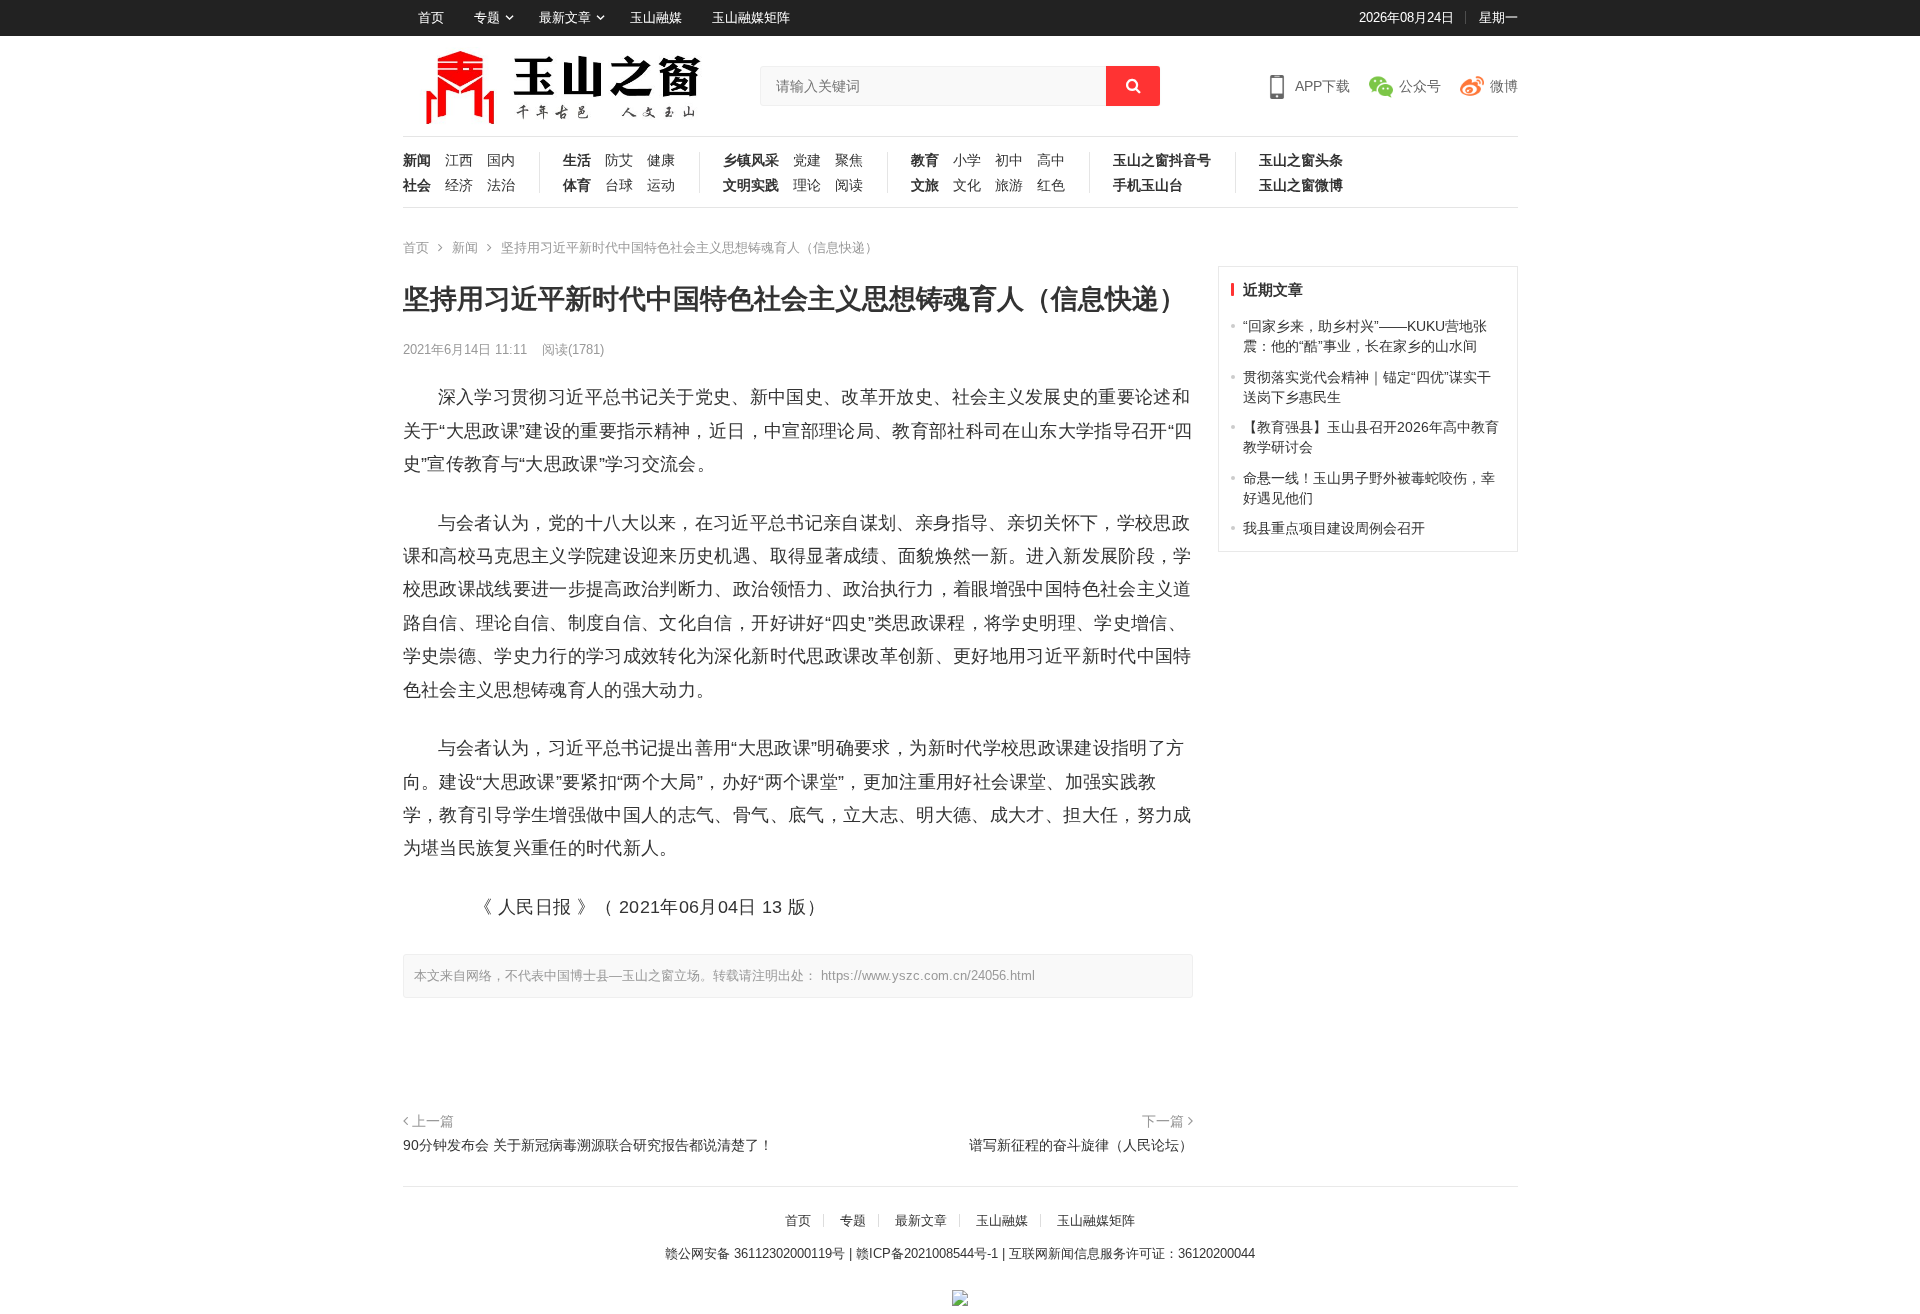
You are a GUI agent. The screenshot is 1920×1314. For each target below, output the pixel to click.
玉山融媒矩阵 (751, 17)
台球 (619, 185)
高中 (1051, 160)
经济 (459, 185)
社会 (417, 185)
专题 (487, 17)
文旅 (925, 185)
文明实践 (751, 185)
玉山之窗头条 (1301, 160)
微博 (1504, 86)
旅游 (1009, 185)
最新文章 (565, 17)
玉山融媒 (656, 17)
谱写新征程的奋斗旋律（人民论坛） (1081, 1145)
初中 (1009, 160)
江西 (459, 160)
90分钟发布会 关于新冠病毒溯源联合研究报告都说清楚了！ (588, 1145)
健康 (661, 160)
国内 (501, 160)
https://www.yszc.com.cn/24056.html (928, 975)
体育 (577, 185)
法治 (501, 185)
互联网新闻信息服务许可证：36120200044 (1132, 1253)
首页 (431, 17)
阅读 (849, 185)
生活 (577, 160)
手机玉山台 (1148, 185)
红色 (1051, 185)
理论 (807, 185)
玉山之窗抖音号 (1162, 160)
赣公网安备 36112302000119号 (755, 1253)
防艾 (619, 160)
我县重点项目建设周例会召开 (1334, 528)
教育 (925, 160)
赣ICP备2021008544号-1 (927, 1253)
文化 (967, 185)
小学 (967, 160)
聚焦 (849, 160)
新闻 (417, 160)
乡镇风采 (751, 160)
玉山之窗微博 (1301, 185)
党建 (807, 160)
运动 (661, 185)
